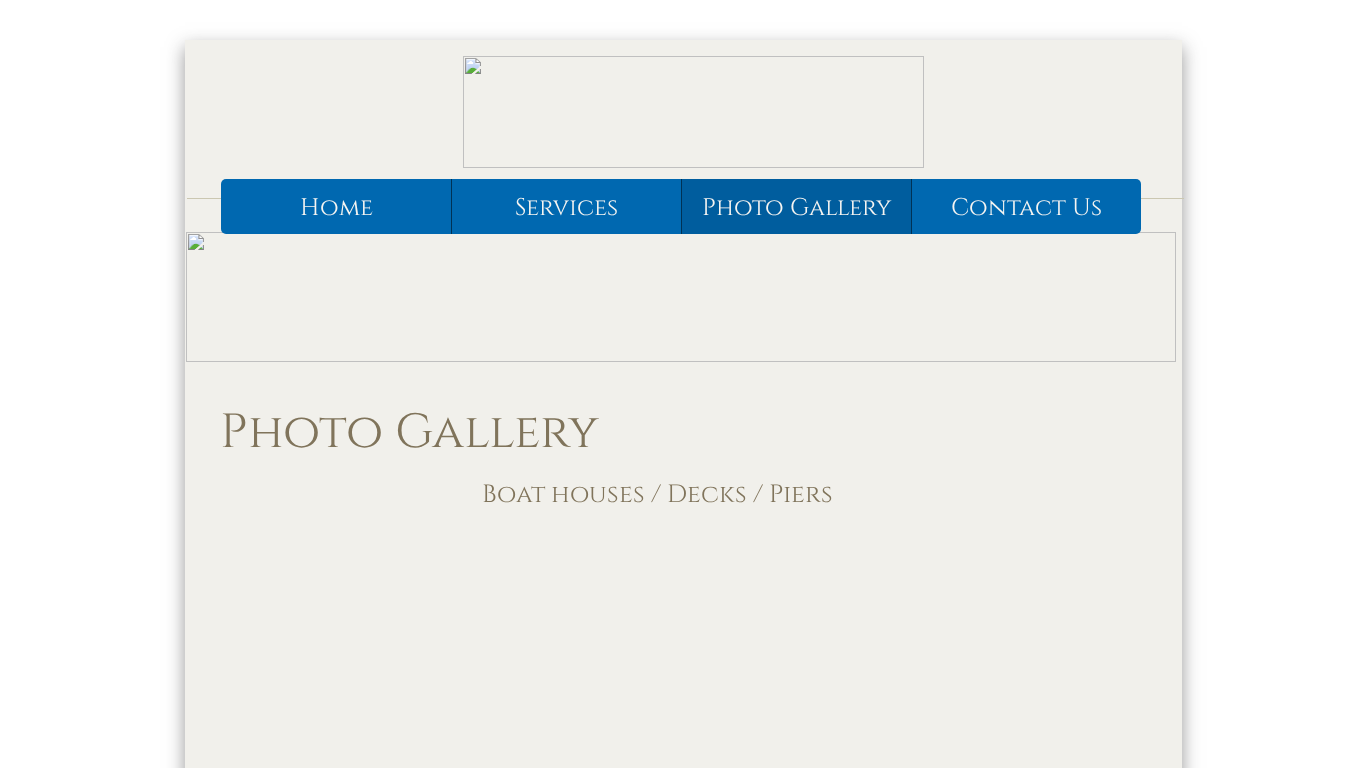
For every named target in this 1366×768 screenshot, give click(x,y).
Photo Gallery (796, 208)
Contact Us (1026, 208)
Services (566, 208)
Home (336, 208)
